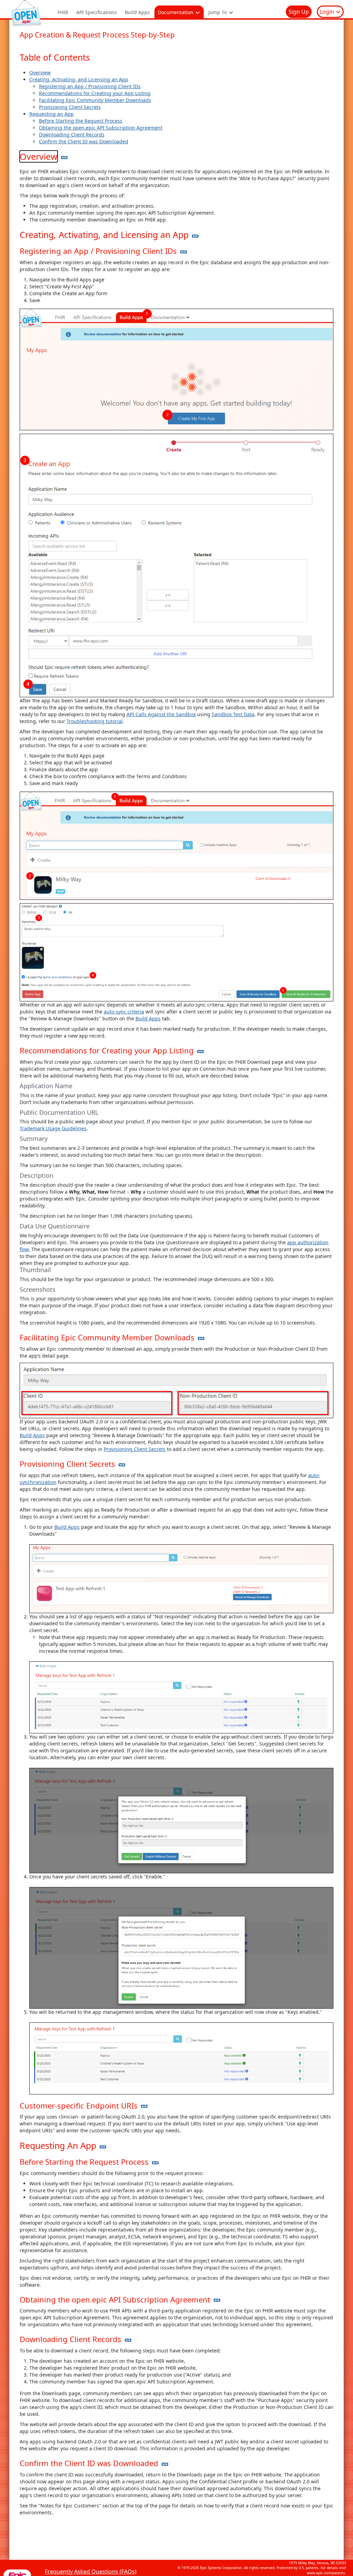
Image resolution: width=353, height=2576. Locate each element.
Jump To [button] (218, 12)
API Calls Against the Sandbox (161, 714)
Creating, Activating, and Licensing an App (79, 79)
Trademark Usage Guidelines (53, 1128)
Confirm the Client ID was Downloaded (84, 141)
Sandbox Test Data (233, 714)
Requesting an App (52, 114)
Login (327, 12)
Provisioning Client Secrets (70, 107)
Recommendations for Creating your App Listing (95, 93)
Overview (40, 73)
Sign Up (299, 12)
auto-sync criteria (124, 1012)
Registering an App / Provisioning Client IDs (90, 86)
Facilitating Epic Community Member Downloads (95, 100)
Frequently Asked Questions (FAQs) (91, 2572)
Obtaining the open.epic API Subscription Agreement (101, 128)
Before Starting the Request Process (81, 121)
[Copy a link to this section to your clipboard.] (64, 157)
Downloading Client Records (72, 135)
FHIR (63, 12)
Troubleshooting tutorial (95, 721)
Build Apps (137, 12)
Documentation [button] (176, 12)
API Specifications (97, 12)
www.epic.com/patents (326, 2573)
